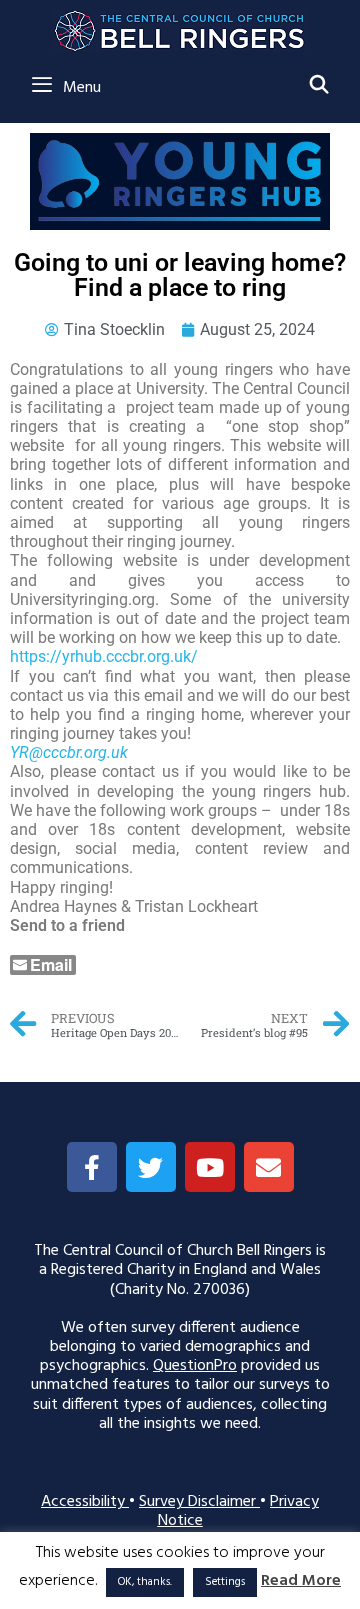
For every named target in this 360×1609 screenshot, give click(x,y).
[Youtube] (210, 1167)
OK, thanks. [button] (145, 1582)
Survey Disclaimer (199, 1502)
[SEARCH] (319, 87)
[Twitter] (151, 1167)
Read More (301, 1581)
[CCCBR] (180, 26)
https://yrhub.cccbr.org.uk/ (104, 656)
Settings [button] (225, 1582)
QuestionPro (195, 1366)
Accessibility (85, 1502)
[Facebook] (92, 1167)
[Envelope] (269, 1167)
